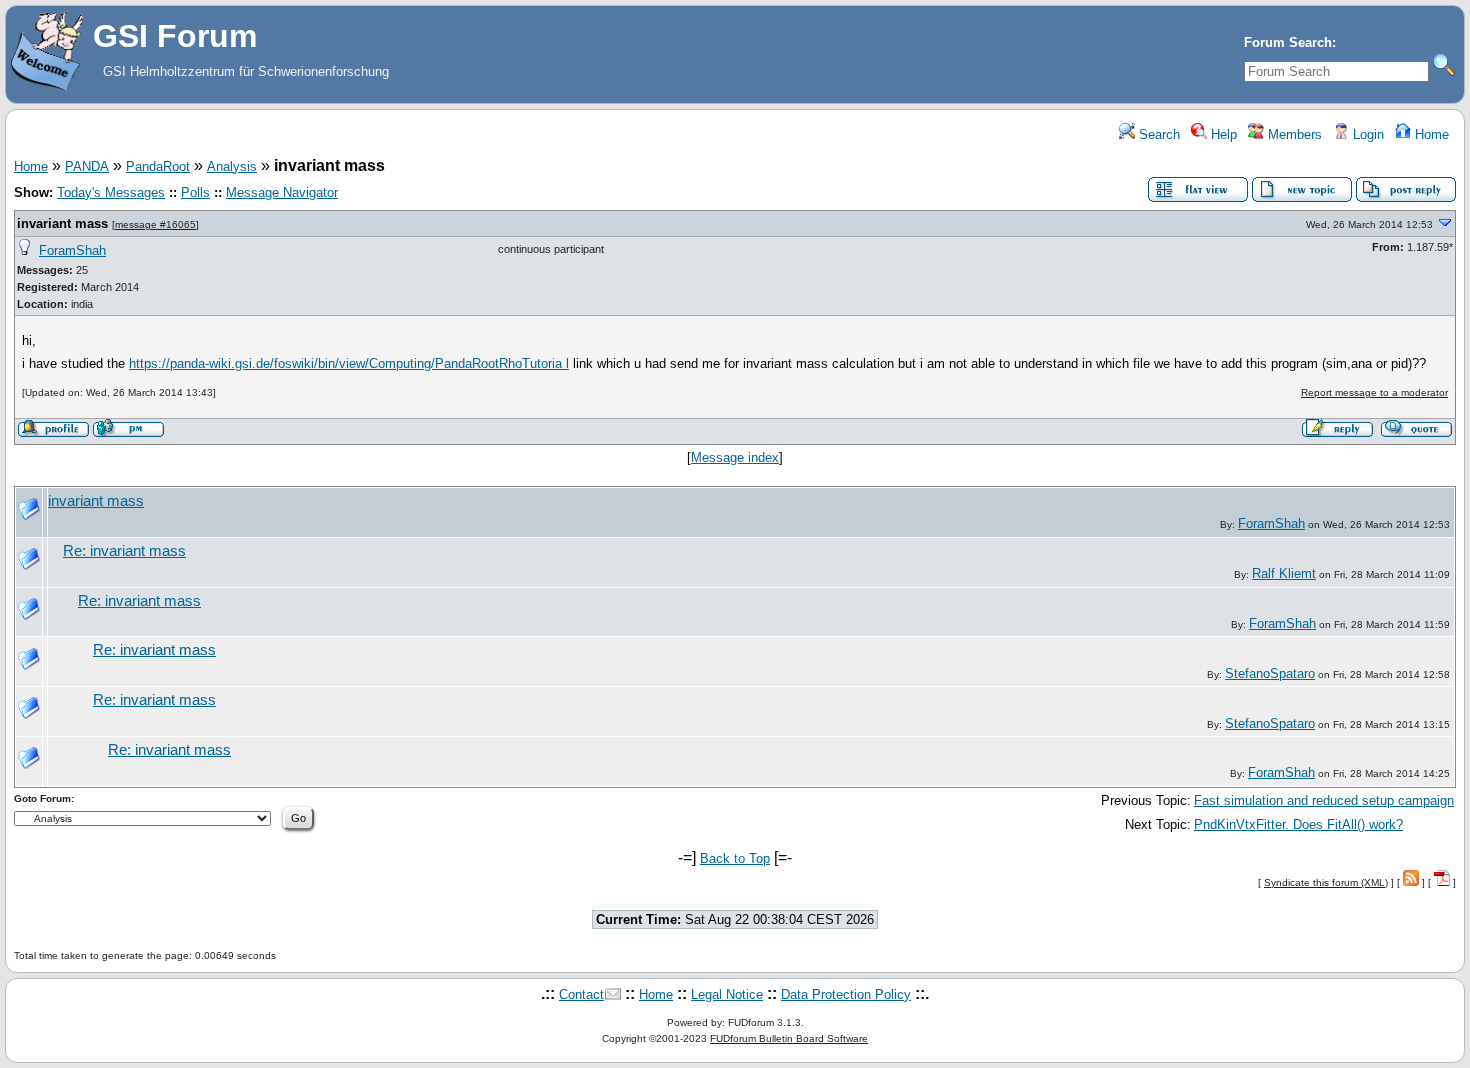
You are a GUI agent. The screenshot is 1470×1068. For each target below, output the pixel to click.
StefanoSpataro (1270, 673)
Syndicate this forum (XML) (1326, 882)
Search (1157, 134)
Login (1366, 134)
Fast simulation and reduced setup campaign (1324, 800)
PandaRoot (158, 166)
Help (1222, 134)
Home (1430, 134)
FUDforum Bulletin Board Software (789, 1038)
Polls (195, 192)
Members (1293, 134)
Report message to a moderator (1374, 392)
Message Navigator (282, 192)
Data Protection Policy (846, 994)
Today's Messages (111, 192)
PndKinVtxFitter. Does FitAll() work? (1298, 824)
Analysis (232, 166)
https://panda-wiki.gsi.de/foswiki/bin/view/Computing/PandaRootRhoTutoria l (349, 363)
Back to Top (735, 858)
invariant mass (62, 223)
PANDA (87, 166)
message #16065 (155, 224)
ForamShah (72, 250)
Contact (581, 994)
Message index (735, 457)
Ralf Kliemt (1284, 573)
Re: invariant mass (124, 551)
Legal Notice (727, 994)
